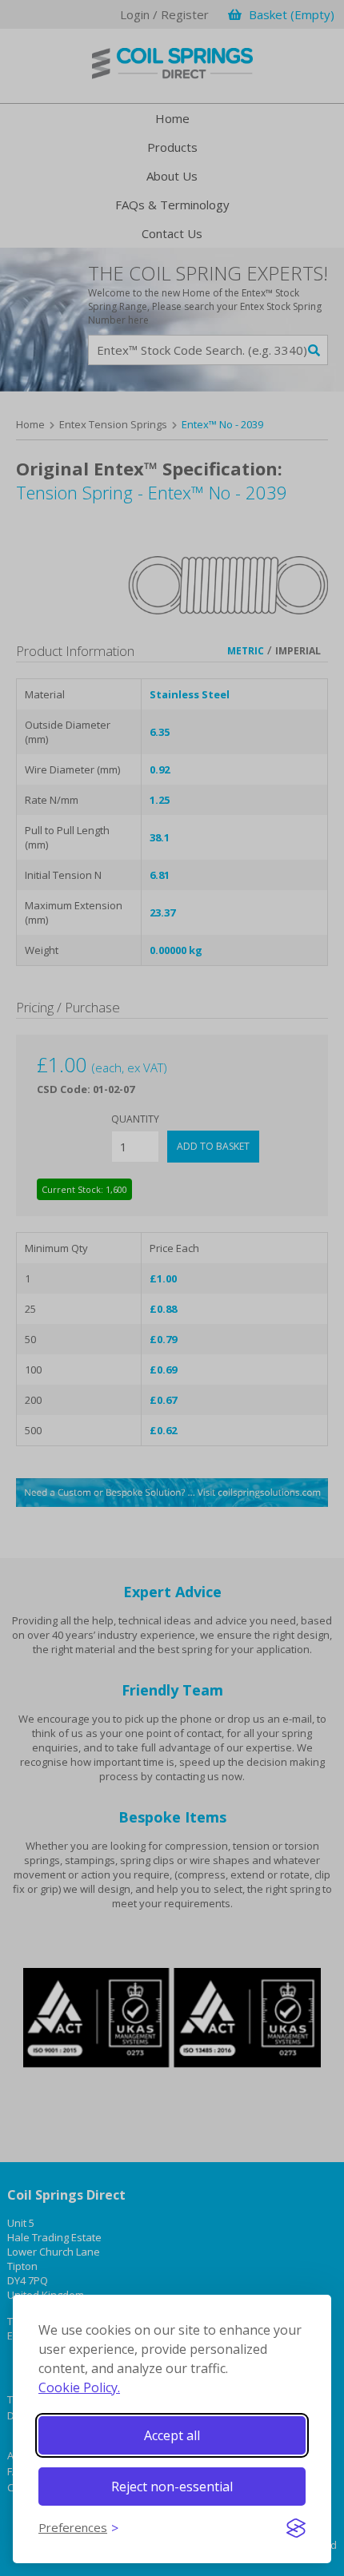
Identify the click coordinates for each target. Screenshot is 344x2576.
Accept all (172, 2435)
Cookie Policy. (79, 2387)
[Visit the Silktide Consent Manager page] (296, 2528)
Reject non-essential (172, 2487)
